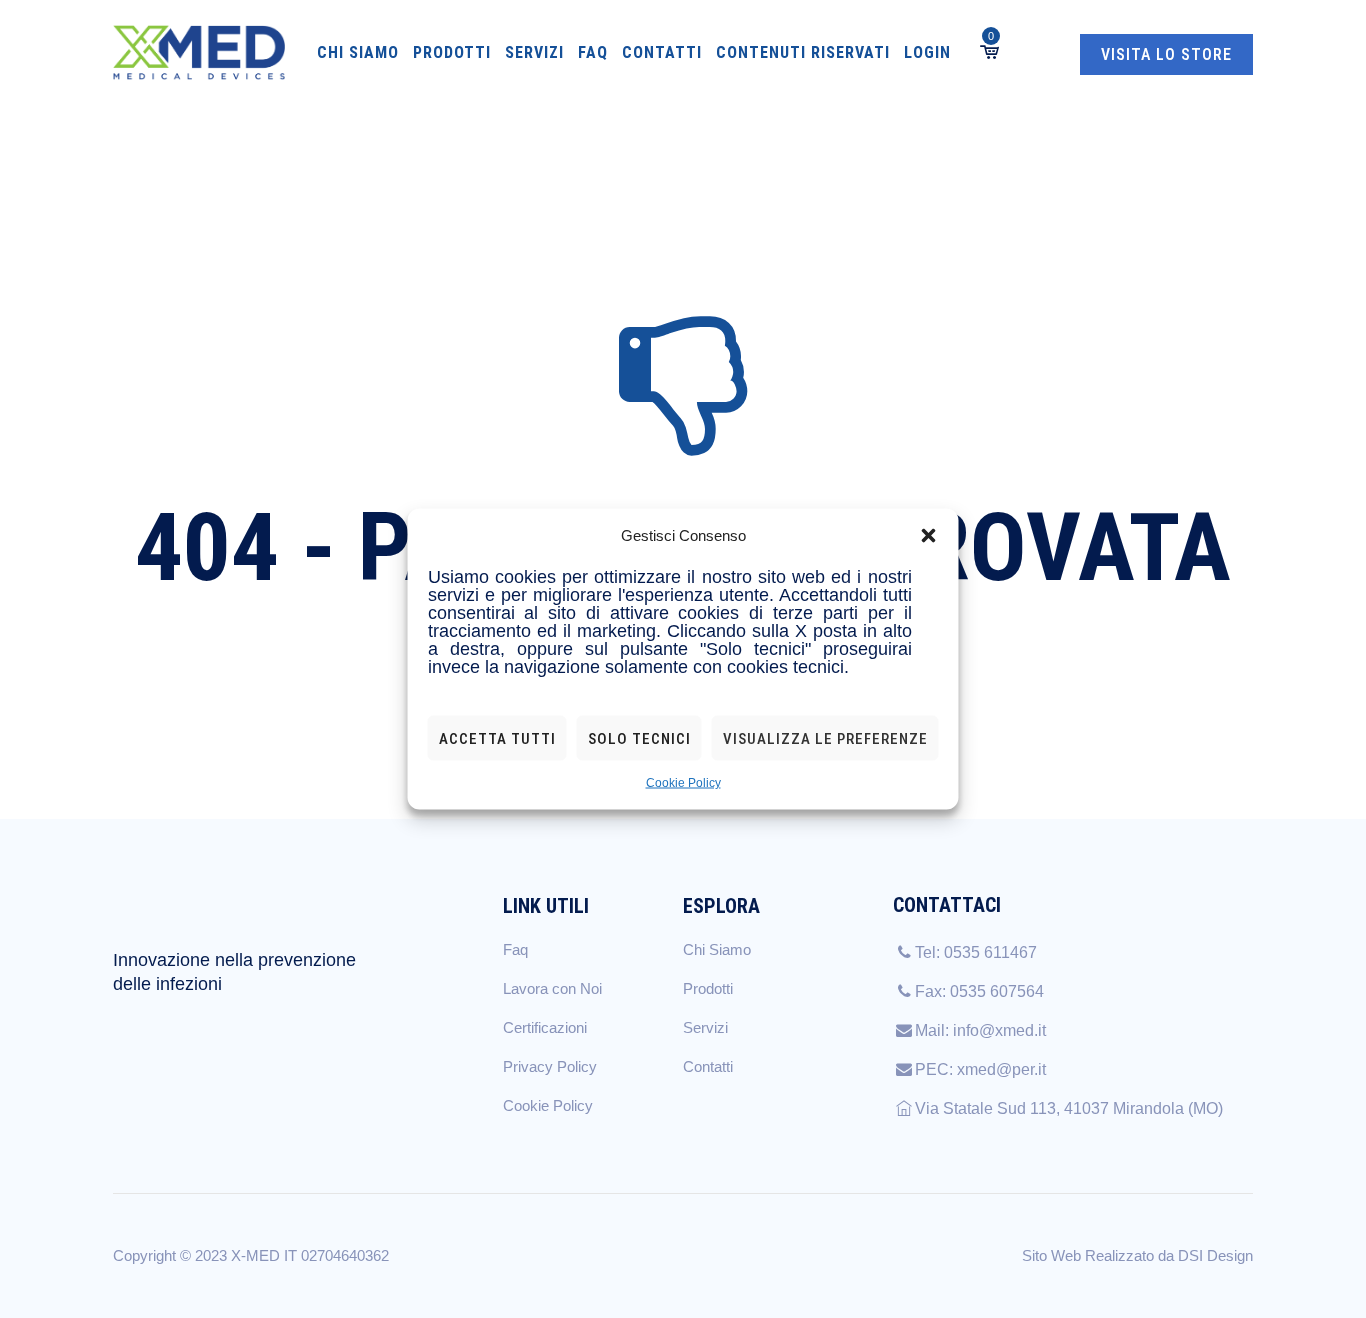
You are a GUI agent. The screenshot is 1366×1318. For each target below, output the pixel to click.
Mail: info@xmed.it (980, 1030)
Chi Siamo (358, 52)
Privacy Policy (550, 1066)
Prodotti (452, 52)
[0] (988, 52)
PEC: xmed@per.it (980, 1069)
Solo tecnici (639, 738)
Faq (593, 52)
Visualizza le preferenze (825, 738)
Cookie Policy (683, 783)
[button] (929, 536)
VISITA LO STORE (1166, 54)
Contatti (662, 52)
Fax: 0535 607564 (979, 991)
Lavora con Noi (552, 988)
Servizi (534, 52)
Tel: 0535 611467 (976, 952)
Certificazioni (545, 1027)
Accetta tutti (497, 738)
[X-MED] (199, 52)
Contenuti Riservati (803, 52)
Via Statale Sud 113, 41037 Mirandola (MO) (1069, 1108)
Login (927, 52)
